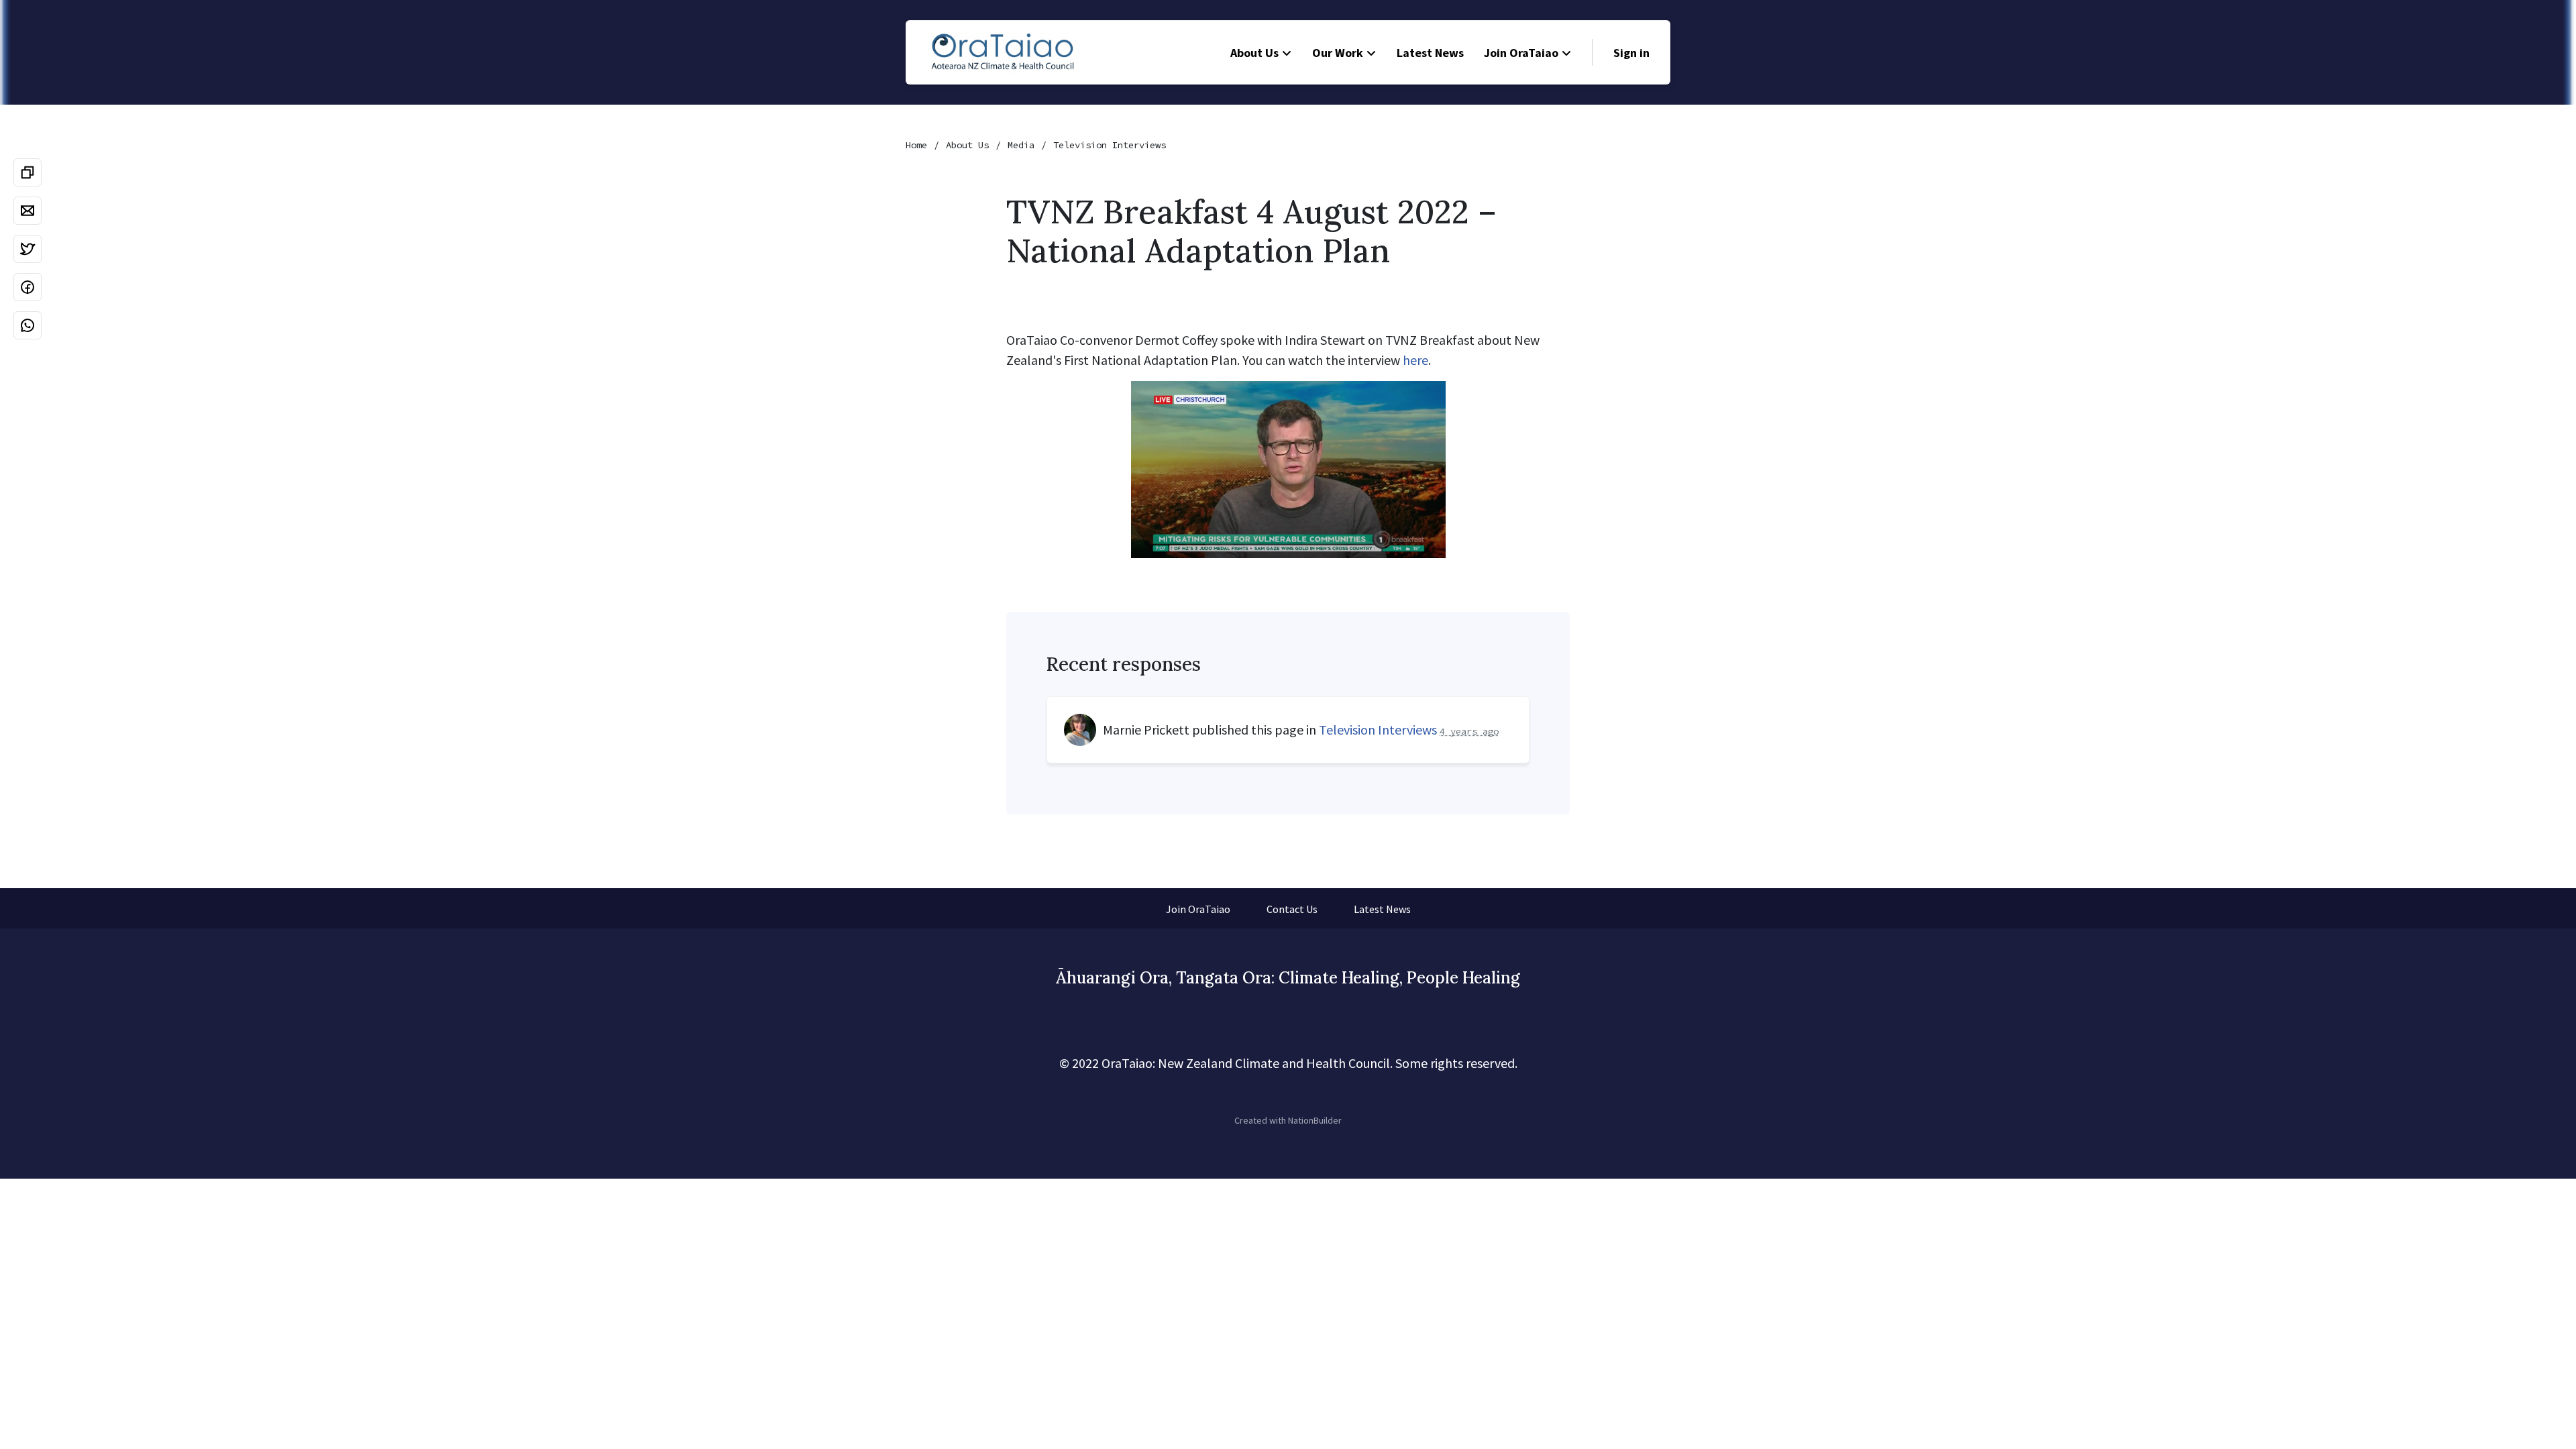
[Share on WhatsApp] (28, 325)
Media (1021, 145)
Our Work (1338, 53)
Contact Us (1292, 909)
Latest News (1430, 53)
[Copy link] (28, 172)
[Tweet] (28, 249)
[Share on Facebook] (28, 287)
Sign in (1631, 53)
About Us (1254, 53)
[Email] (28, 211)
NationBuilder (1315, 1120)
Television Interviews (1110, 145)
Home (916, 145)
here (1415, 360)
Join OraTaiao (1521, 53)
